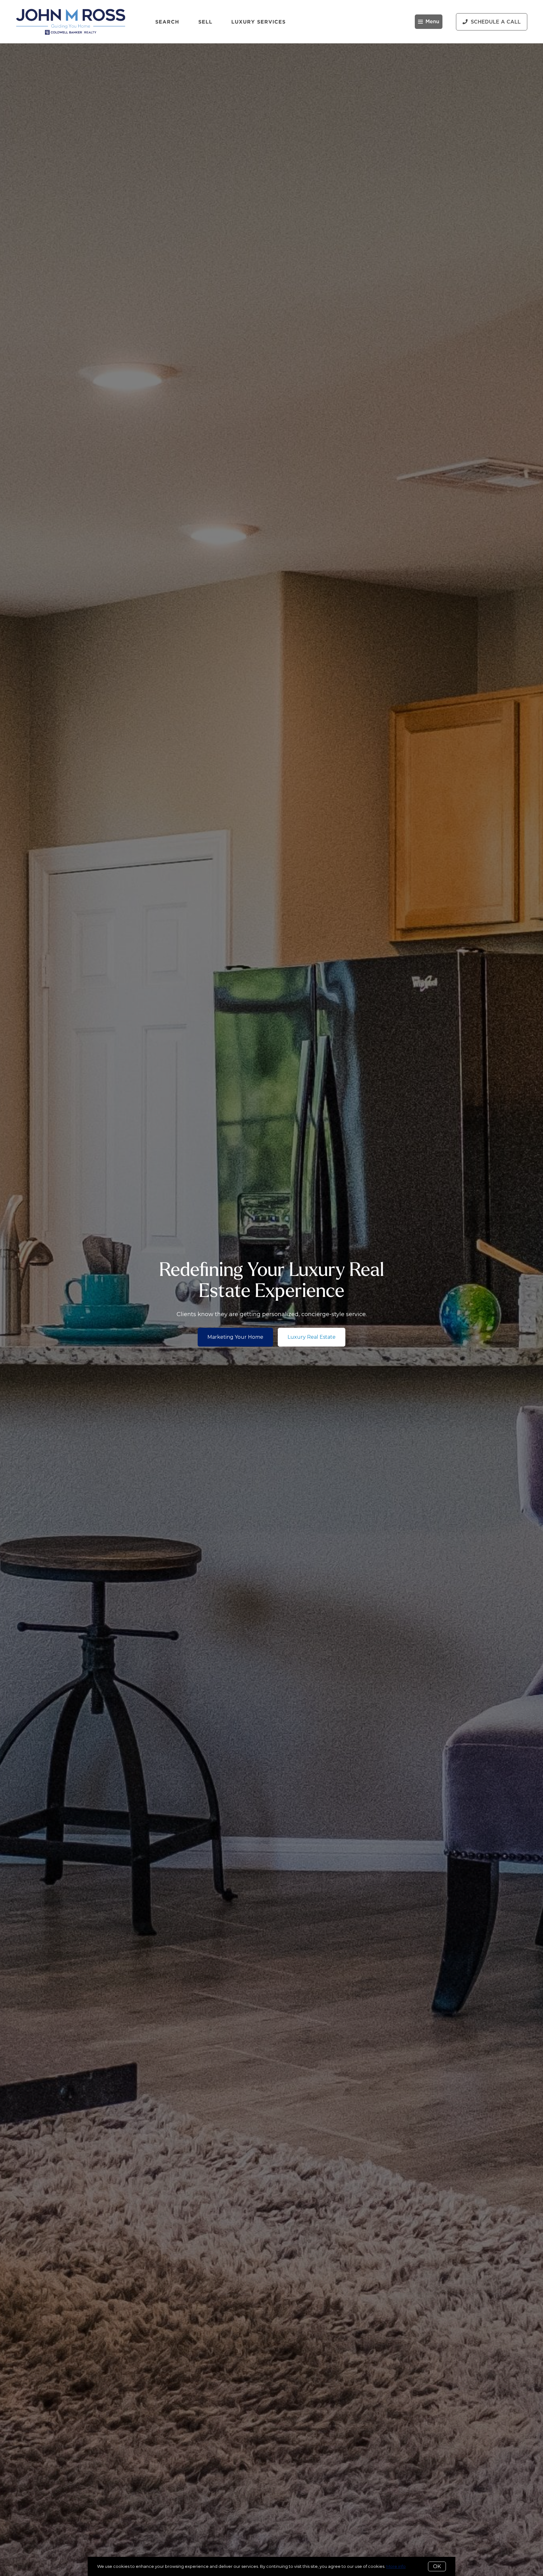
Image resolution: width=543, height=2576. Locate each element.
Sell (205, 22)
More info (396, 2566)
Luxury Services (259, 22)
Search (167, 22)
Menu (432, 22)
